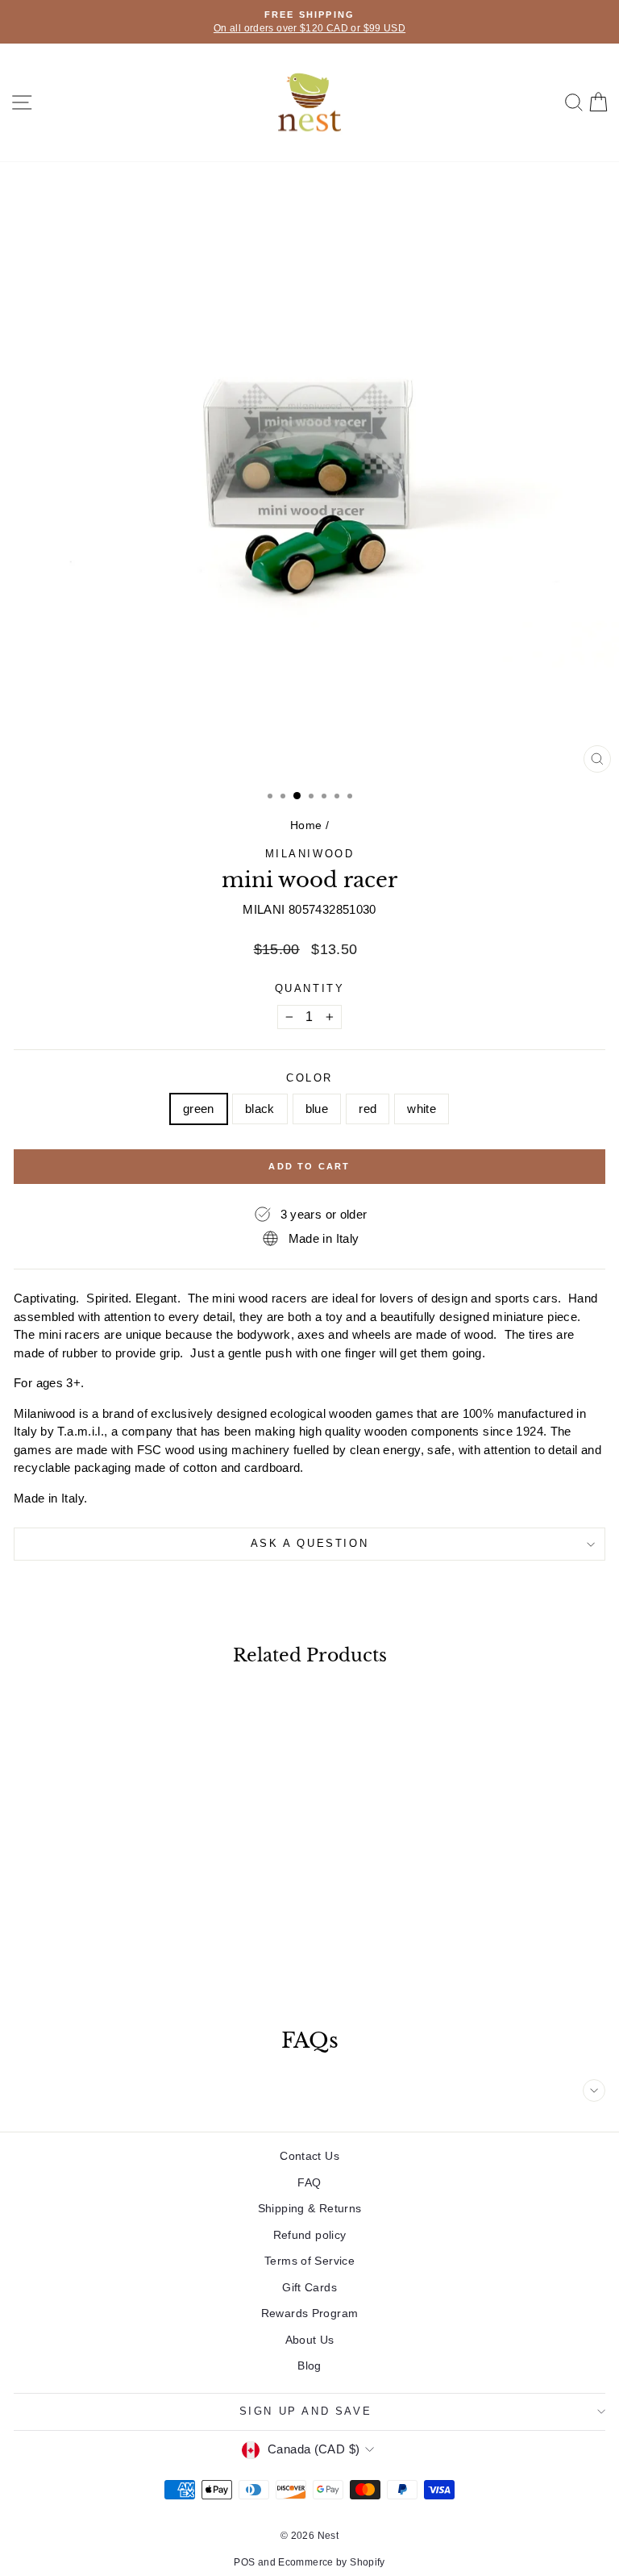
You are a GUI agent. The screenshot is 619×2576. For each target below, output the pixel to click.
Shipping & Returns (310, 2208)
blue (317, 1109)
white (422, 1109)
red (368, 1109)
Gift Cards (309, 2287)
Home (306, 825)
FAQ (309, 2182)
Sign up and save (306, 2411)
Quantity (310, 988)
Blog (309, 2366)
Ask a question (309, 1543)
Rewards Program (310, 2313)
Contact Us (309, 2156)
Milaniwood (310, 854)
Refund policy (310, 2235)
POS (244, 2562)
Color (309, 1078)
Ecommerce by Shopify (332, 2562)
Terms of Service (309, 2261)
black (260, 1109)
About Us (310, 2340)
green (199, 1109)
